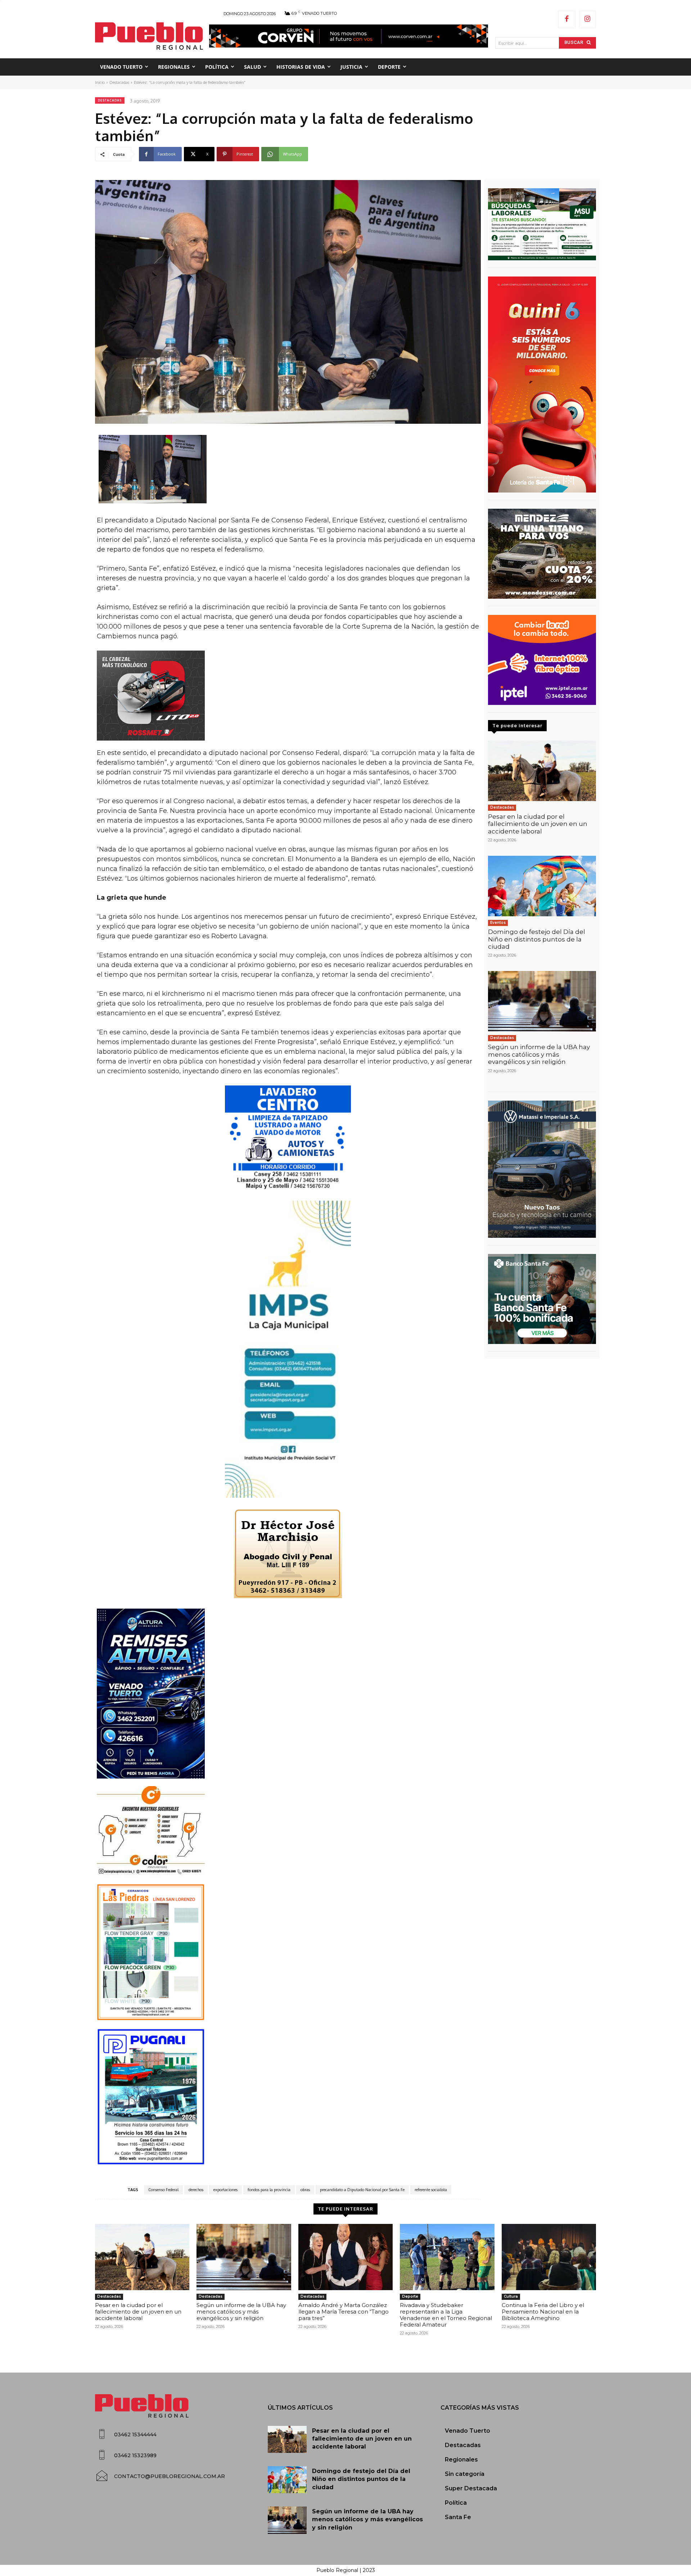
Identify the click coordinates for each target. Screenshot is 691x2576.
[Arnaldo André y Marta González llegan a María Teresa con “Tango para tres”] (345, 2257)
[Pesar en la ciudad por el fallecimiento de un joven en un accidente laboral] (542, 771)
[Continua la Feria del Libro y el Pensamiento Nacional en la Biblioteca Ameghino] (549, 2257)
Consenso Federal (163, 2190)
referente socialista (431, 2190)
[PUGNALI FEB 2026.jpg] (288, 2097)
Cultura (511, 2296)
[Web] (542, 660)
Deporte (410, 2296)
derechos (196, 2190)
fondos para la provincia (269, 2190)
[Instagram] (588, 19)
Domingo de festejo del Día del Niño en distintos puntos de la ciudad (537, 939)
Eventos (498, 923)
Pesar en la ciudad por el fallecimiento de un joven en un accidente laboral (538, 824)
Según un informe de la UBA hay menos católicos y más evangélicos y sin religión (539, 1054)
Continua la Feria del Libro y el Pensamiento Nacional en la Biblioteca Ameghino (543, 2312)
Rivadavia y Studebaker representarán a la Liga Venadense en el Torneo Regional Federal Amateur (446, 2315)
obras (305, 2190)
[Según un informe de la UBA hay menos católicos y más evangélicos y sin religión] (542, 1001)
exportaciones (225, 2190)
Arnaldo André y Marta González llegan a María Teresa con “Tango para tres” (344, 2312)
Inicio (100, 82)
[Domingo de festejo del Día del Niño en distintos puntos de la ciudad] (542, 886)
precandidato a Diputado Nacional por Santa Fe (362, 2190)
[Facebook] (567, 19)
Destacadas (119, 82)
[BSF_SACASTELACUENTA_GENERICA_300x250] (542, 1299)
